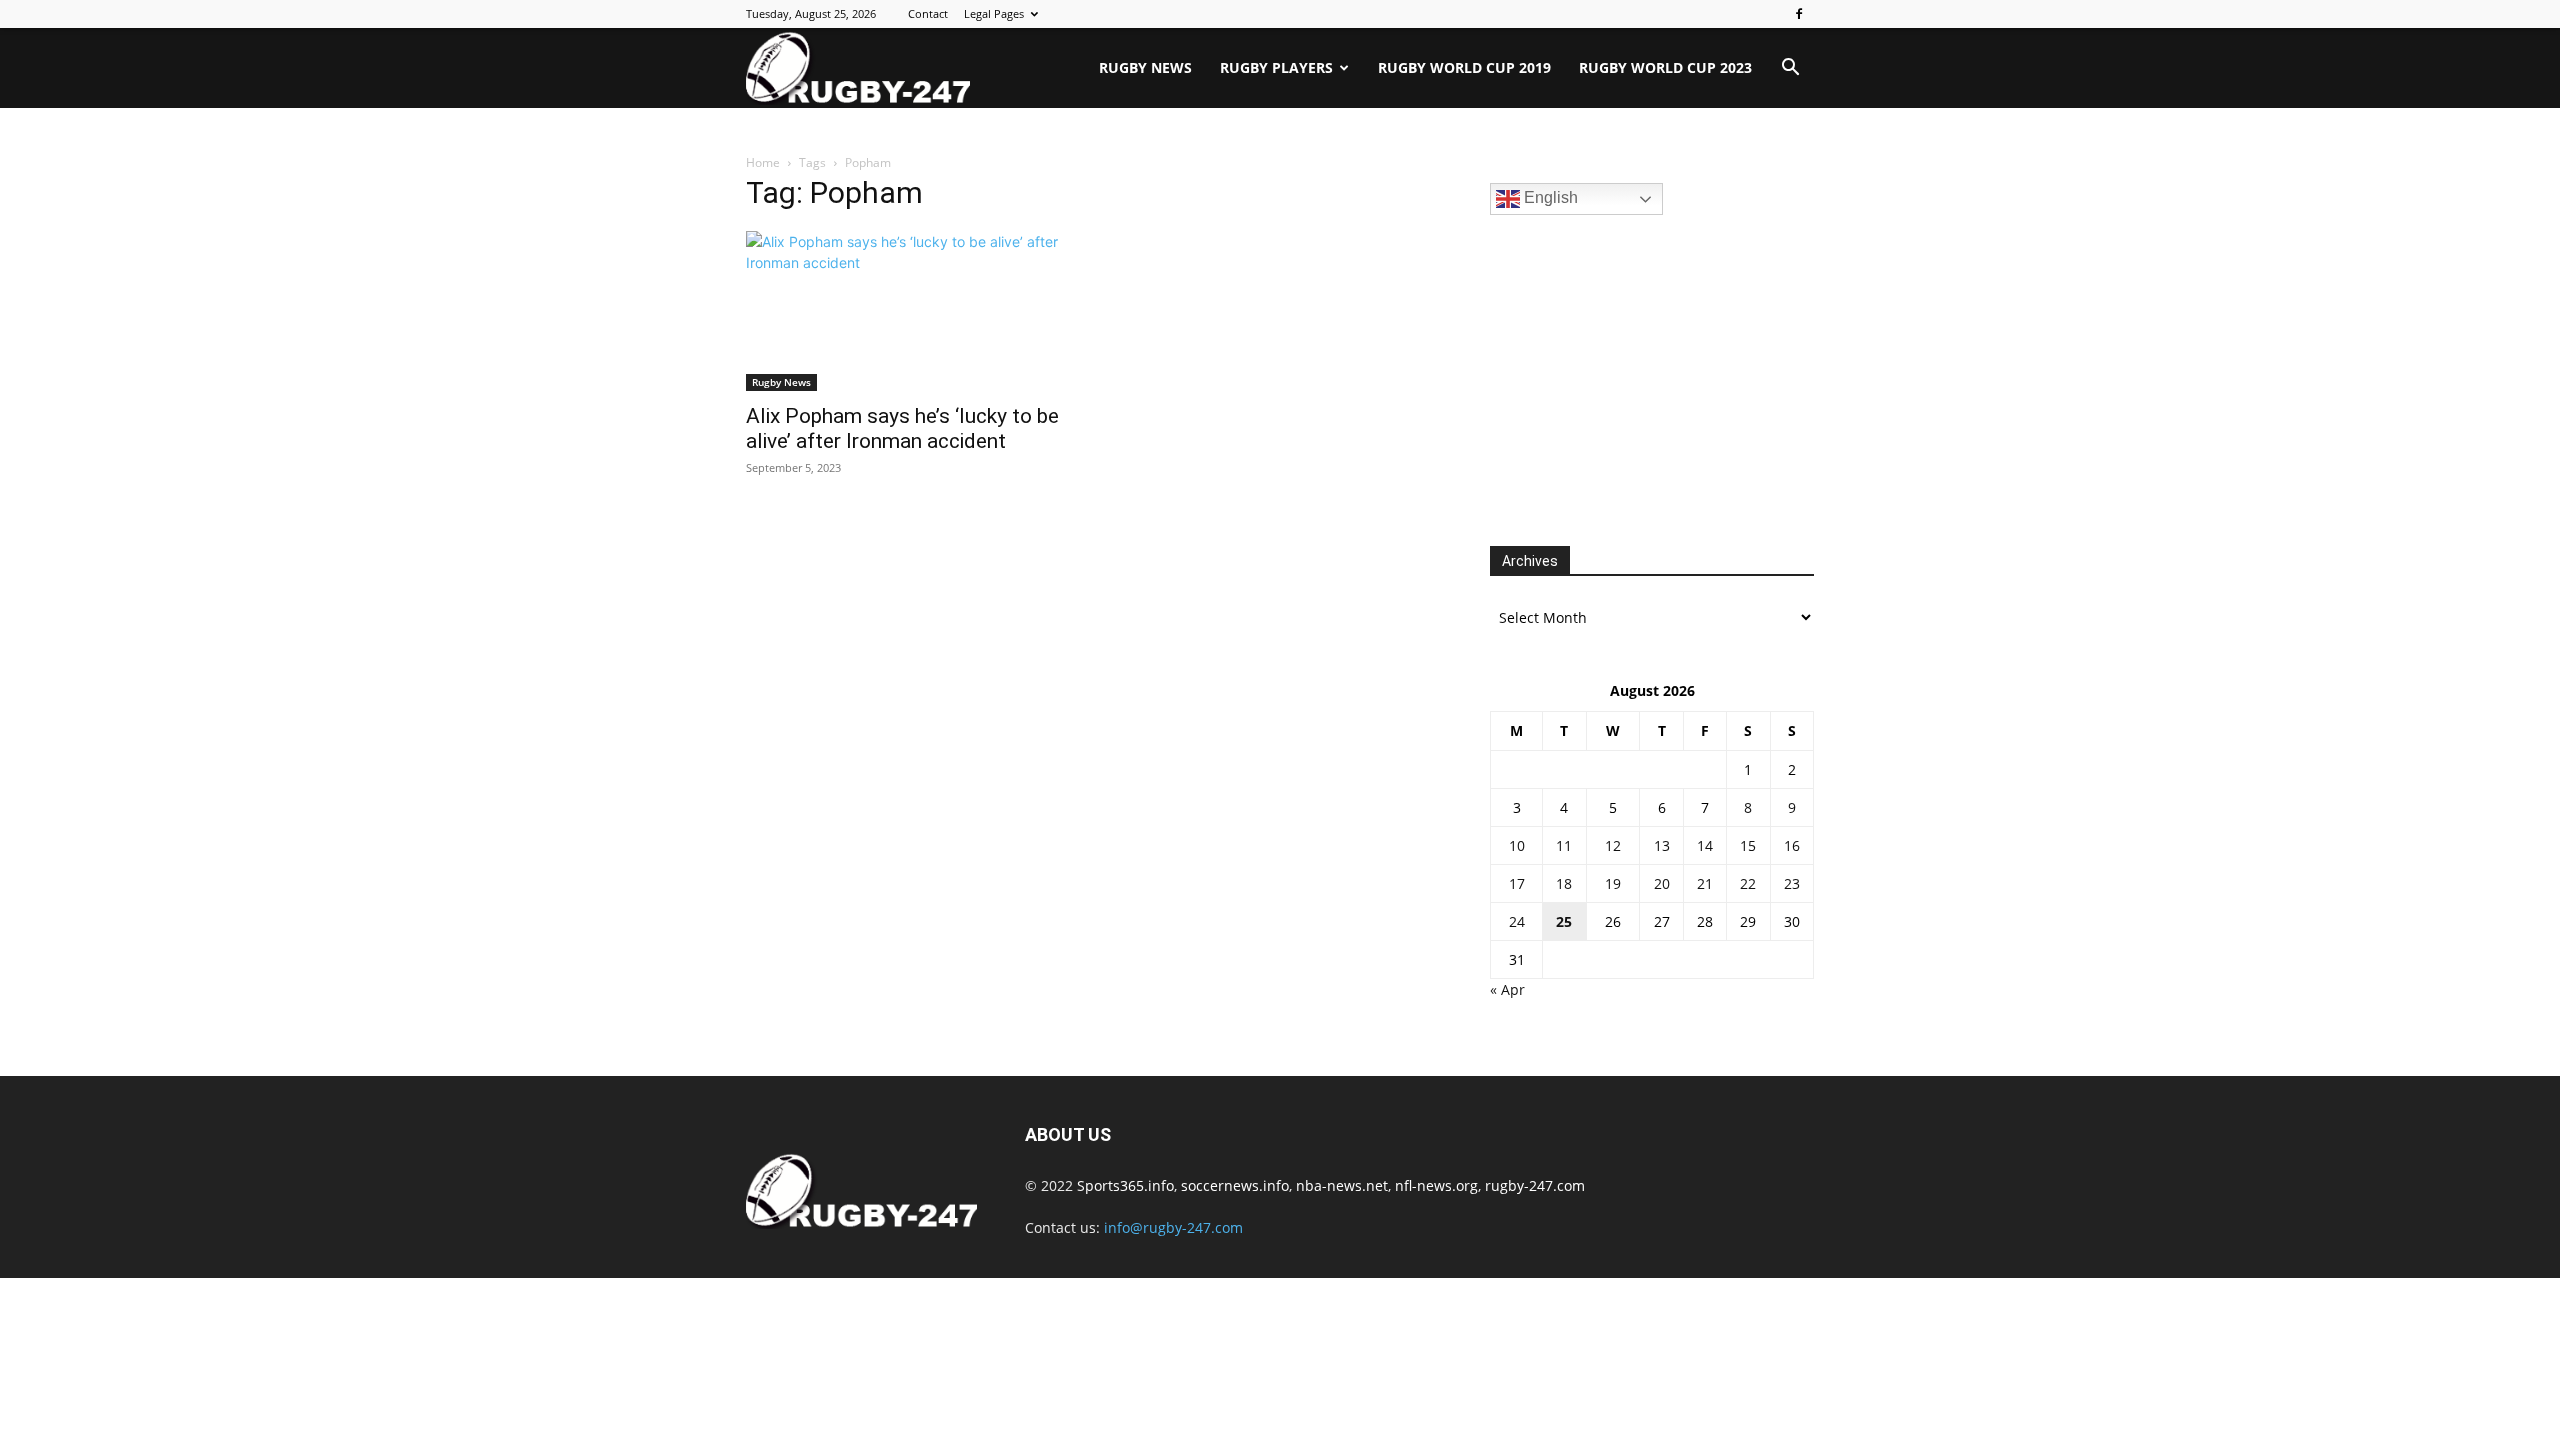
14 (1705, 845)
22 (1748, 883)
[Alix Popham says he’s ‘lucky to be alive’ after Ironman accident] (908, 311)
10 (1517, 845)
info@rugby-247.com (1173, 1227)
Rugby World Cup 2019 (1464, 67)
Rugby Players (1276, 67)
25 (1564, 921)
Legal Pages (994, 13)
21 (1705, 883)
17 (1517, 883)
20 (1662, 883)
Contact (928, 13)
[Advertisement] (1640, 378)
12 (1613, 845)
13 (1662, 845)
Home (763, 162)
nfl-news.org (1436, 1185)
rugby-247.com (1535, 1185)
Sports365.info (1125, 1185)
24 (1517, 921)
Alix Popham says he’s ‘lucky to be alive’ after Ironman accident (902, 428)
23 (1792, 883)
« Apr (1507, 989)
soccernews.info (1235, 1185)
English (1549, 197)
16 (1792, 845)
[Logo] (858, 68)
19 (1613, 883)
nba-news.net (1342, 1185)
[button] (1790, 69)
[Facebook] (1799, 14)
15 (1748, 845)
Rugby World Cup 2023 (1665, 67)
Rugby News (1145, 67)
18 (1564, 883)
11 (1564, 845)
